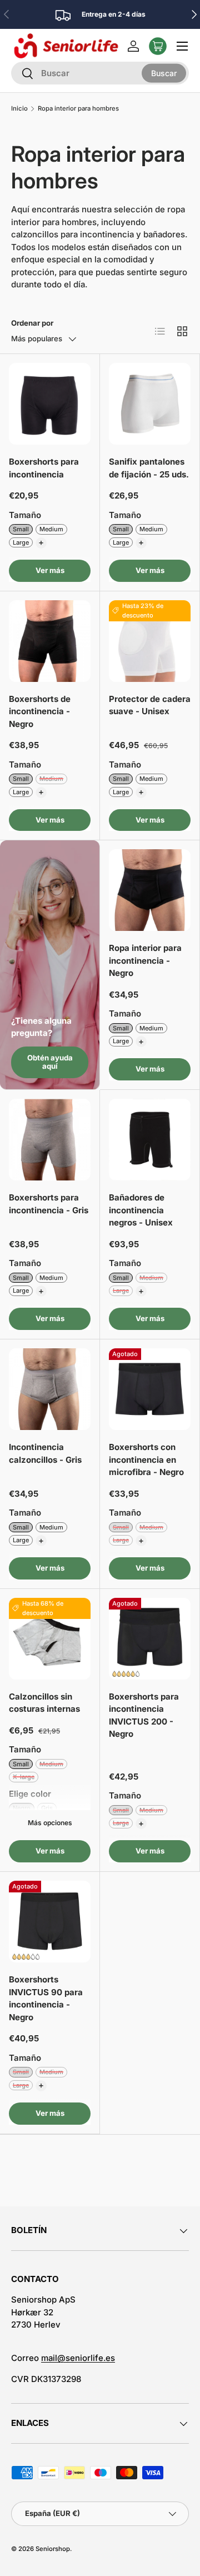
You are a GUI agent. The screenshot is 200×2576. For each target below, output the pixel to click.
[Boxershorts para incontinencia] (50, 404)
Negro (22, 1808)
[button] (158, 46)
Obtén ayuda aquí (50, 1062)
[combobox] (100, 73)
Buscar (164, 73)
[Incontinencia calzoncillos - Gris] (50, 1389)
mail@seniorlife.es (78, 2358)
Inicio (19, 109)
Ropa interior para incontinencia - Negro (145, 960)
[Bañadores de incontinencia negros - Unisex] (150, 1140)
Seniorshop (53, 2549)
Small (21, 529)
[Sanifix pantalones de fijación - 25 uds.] (150, 404)
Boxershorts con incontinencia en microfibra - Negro (146, 1459)
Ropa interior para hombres (78, 109)
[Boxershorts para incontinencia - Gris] (50, 1140)
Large (21, 542)
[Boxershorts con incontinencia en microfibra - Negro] (150, 1389)
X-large (24, 1777)
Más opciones (50, 1823)
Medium (51, 529)
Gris (47, 1808)
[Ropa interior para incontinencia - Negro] (150, 890)
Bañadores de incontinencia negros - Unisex (141, 1210)
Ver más (50, 570)
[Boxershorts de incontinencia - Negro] (50, 641)
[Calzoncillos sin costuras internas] (50, 1639)
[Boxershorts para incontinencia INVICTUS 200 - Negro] (150, 1639)
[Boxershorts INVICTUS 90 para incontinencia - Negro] (50, 1922)
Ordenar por (32, 323)
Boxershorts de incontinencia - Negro (40, 711)
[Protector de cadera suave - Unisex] (150, 641)
